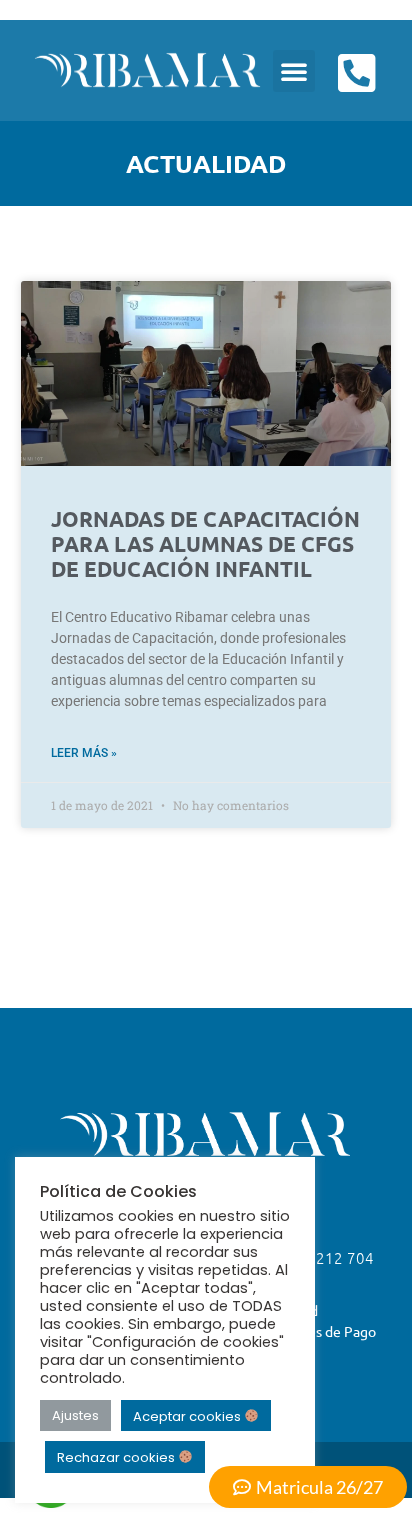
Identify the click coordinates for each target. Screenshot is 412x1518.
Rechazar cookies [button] (117, 1457)
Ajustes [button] (75, 1415)
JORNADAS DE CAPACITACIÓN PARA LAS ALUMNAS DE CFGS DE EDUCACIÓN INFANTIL (205, 543)
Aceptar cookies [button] (188, 1415)
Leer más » (84, 753)
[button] (294, 71)
